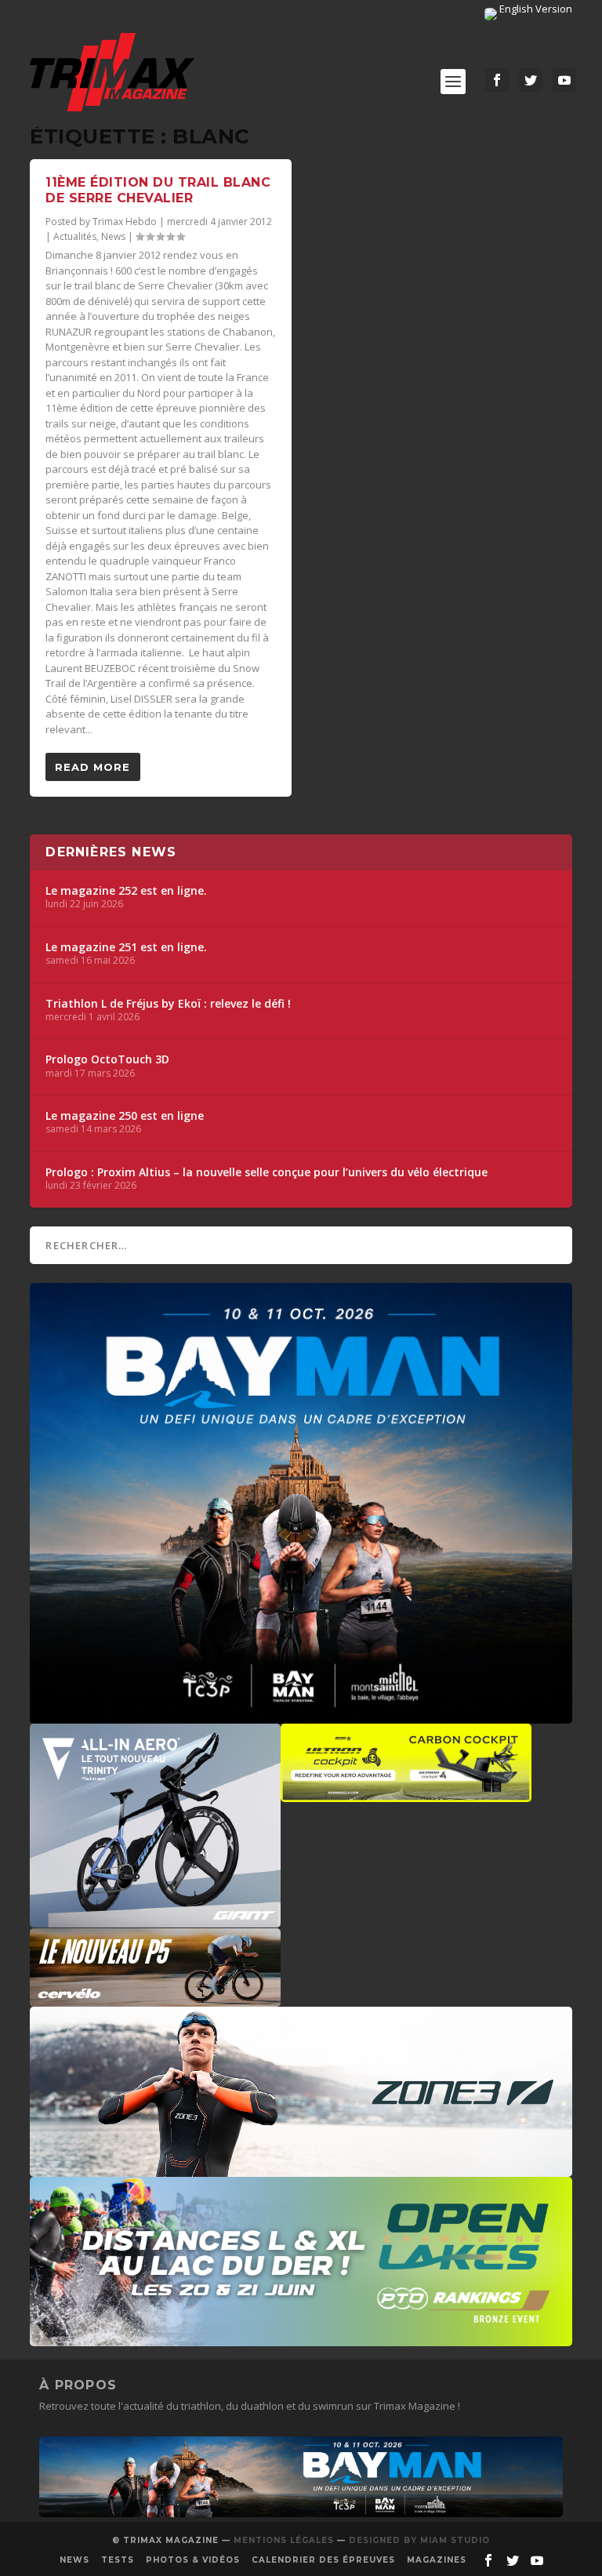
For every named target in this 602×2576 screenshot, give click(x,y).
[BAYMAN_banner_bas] (301, 2513)
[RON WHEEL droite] (406, 1794)
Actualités (75, 236)
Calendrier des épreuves (323, 2560)
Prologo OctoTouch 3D (107, 1059)
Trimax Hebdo (125, 222)
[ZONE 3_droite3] (301, 2169)
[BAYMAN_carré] (301, 1716)
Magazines (437, 2560)
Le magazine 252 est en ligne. (126, 891)
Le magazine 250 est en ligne (125, 1116)
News (113, 236)
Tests (118, 2560)
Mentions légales (284, 2540)
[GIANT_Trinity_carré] (155, 1920)
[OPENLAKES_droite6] (301, 2338)
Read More (92, 767)
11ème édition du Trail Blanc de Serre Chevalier (158, 191)
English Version (535, 9)
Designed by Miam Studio (419, 2540)
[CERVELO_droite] (155, 1999)
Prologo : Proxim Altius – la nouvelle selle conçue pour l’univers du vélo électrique (267, 1172)
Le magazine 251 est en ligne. (126, 947)
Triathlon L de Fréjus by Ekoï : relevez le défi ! (168, 1004)
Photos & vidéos (193, 2560)
